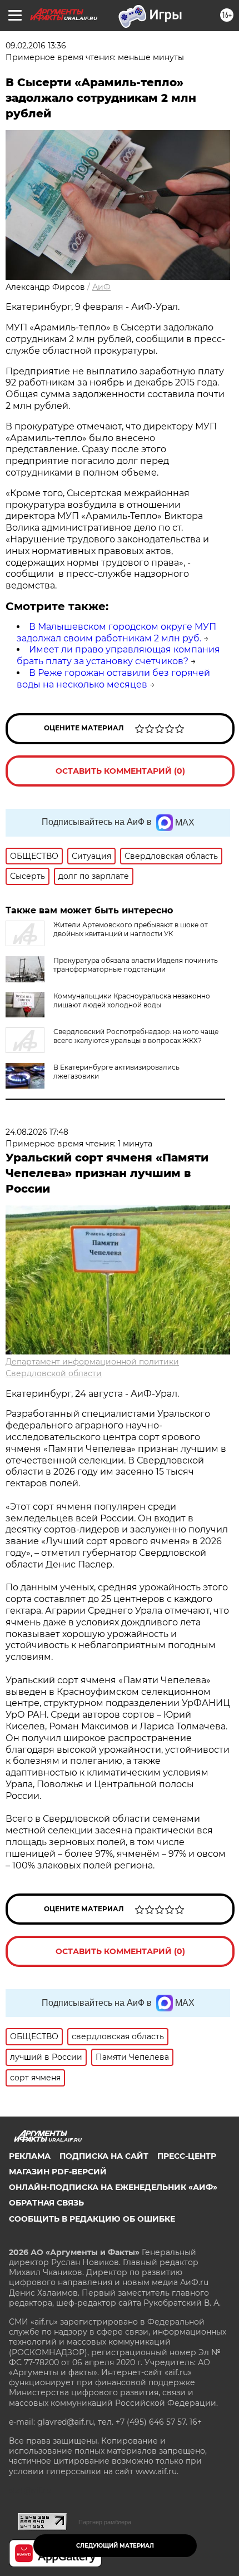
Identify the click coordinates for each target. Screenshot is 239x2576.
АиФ (101, 287)
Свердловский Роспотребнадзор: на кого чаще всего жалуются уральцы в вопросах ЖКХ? (136, 1036)
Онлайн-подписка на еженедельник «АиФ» (113, 2187)
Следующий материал (115, 2546)
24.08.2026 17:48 (37, 1132)
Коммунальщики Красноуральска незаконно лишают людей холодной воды (132, 1000)
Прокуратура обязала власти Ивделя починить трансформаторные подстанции (136, 965)
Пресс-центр (187, 2156)
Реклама (30, 2156)
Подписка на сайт (104, 2156)
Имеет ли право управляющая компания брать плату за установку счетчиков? (118, 655)
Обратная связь (46, 2203)
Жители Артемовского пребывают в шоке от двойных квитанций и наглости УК (131, 929)
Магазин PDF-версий (58, 2172)
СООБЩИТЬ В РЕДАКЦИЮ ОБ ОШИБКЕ (92, 2219)
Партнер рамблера (105, 2522)
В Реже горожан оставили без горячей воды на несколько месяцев (113, 679)
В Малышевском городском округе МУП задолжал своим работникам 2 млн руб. (116, 632)
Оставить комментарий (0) (120, 771)
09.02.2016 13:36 (36, 46)
